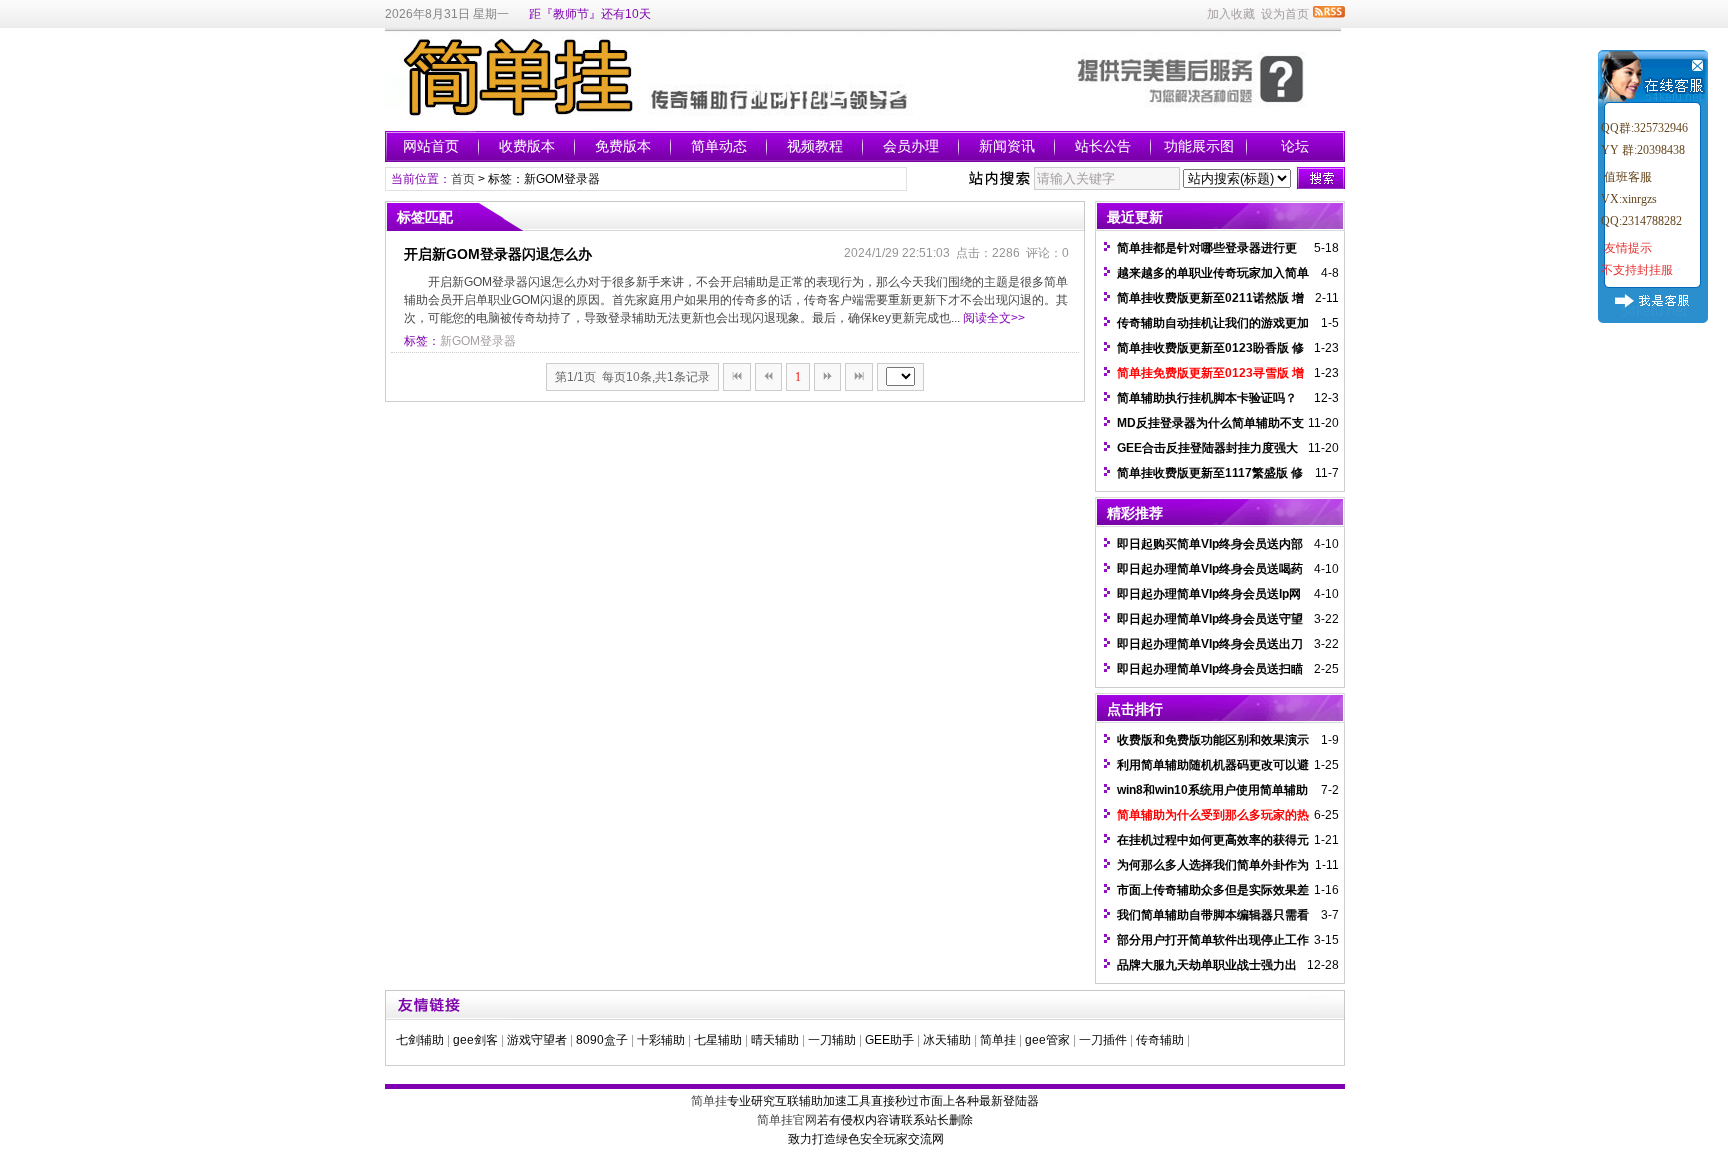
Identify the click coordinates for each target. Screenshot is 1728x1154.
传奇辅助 (1160, 1040)
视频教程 (815, 146)
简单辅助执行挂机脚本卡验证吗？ (1207, 398)
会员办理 (911, 146)
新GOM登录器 (478, 341)
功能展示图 (1199, 146)
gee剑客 (475, 1040)
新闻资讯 (1007, 146)
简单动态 (719, 146)
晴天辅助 (775, 1040)
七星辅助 (718, 1040)
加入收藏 (1231, 14)
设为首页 (1285, 14)
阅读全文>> (994, 318)
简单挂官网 (787, 1120)
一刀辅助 (832, 1040)
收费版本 (527, 146)
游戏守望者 (537, 1040)
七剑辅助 (420, 1040)
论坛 (1295, 146)
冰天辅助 (947, 1040)
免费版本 (623, 146)
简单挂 (998, 1040)
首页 (463, 179)
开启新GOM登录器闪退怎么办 (498, 254)
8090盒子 (602, 1040)
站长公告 (1103, 146)
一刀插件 (1103, 1040)
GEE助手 (889, 1040)
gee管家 (1047, 1040)
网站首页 (431, 146)
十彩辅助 (661, 1040)
